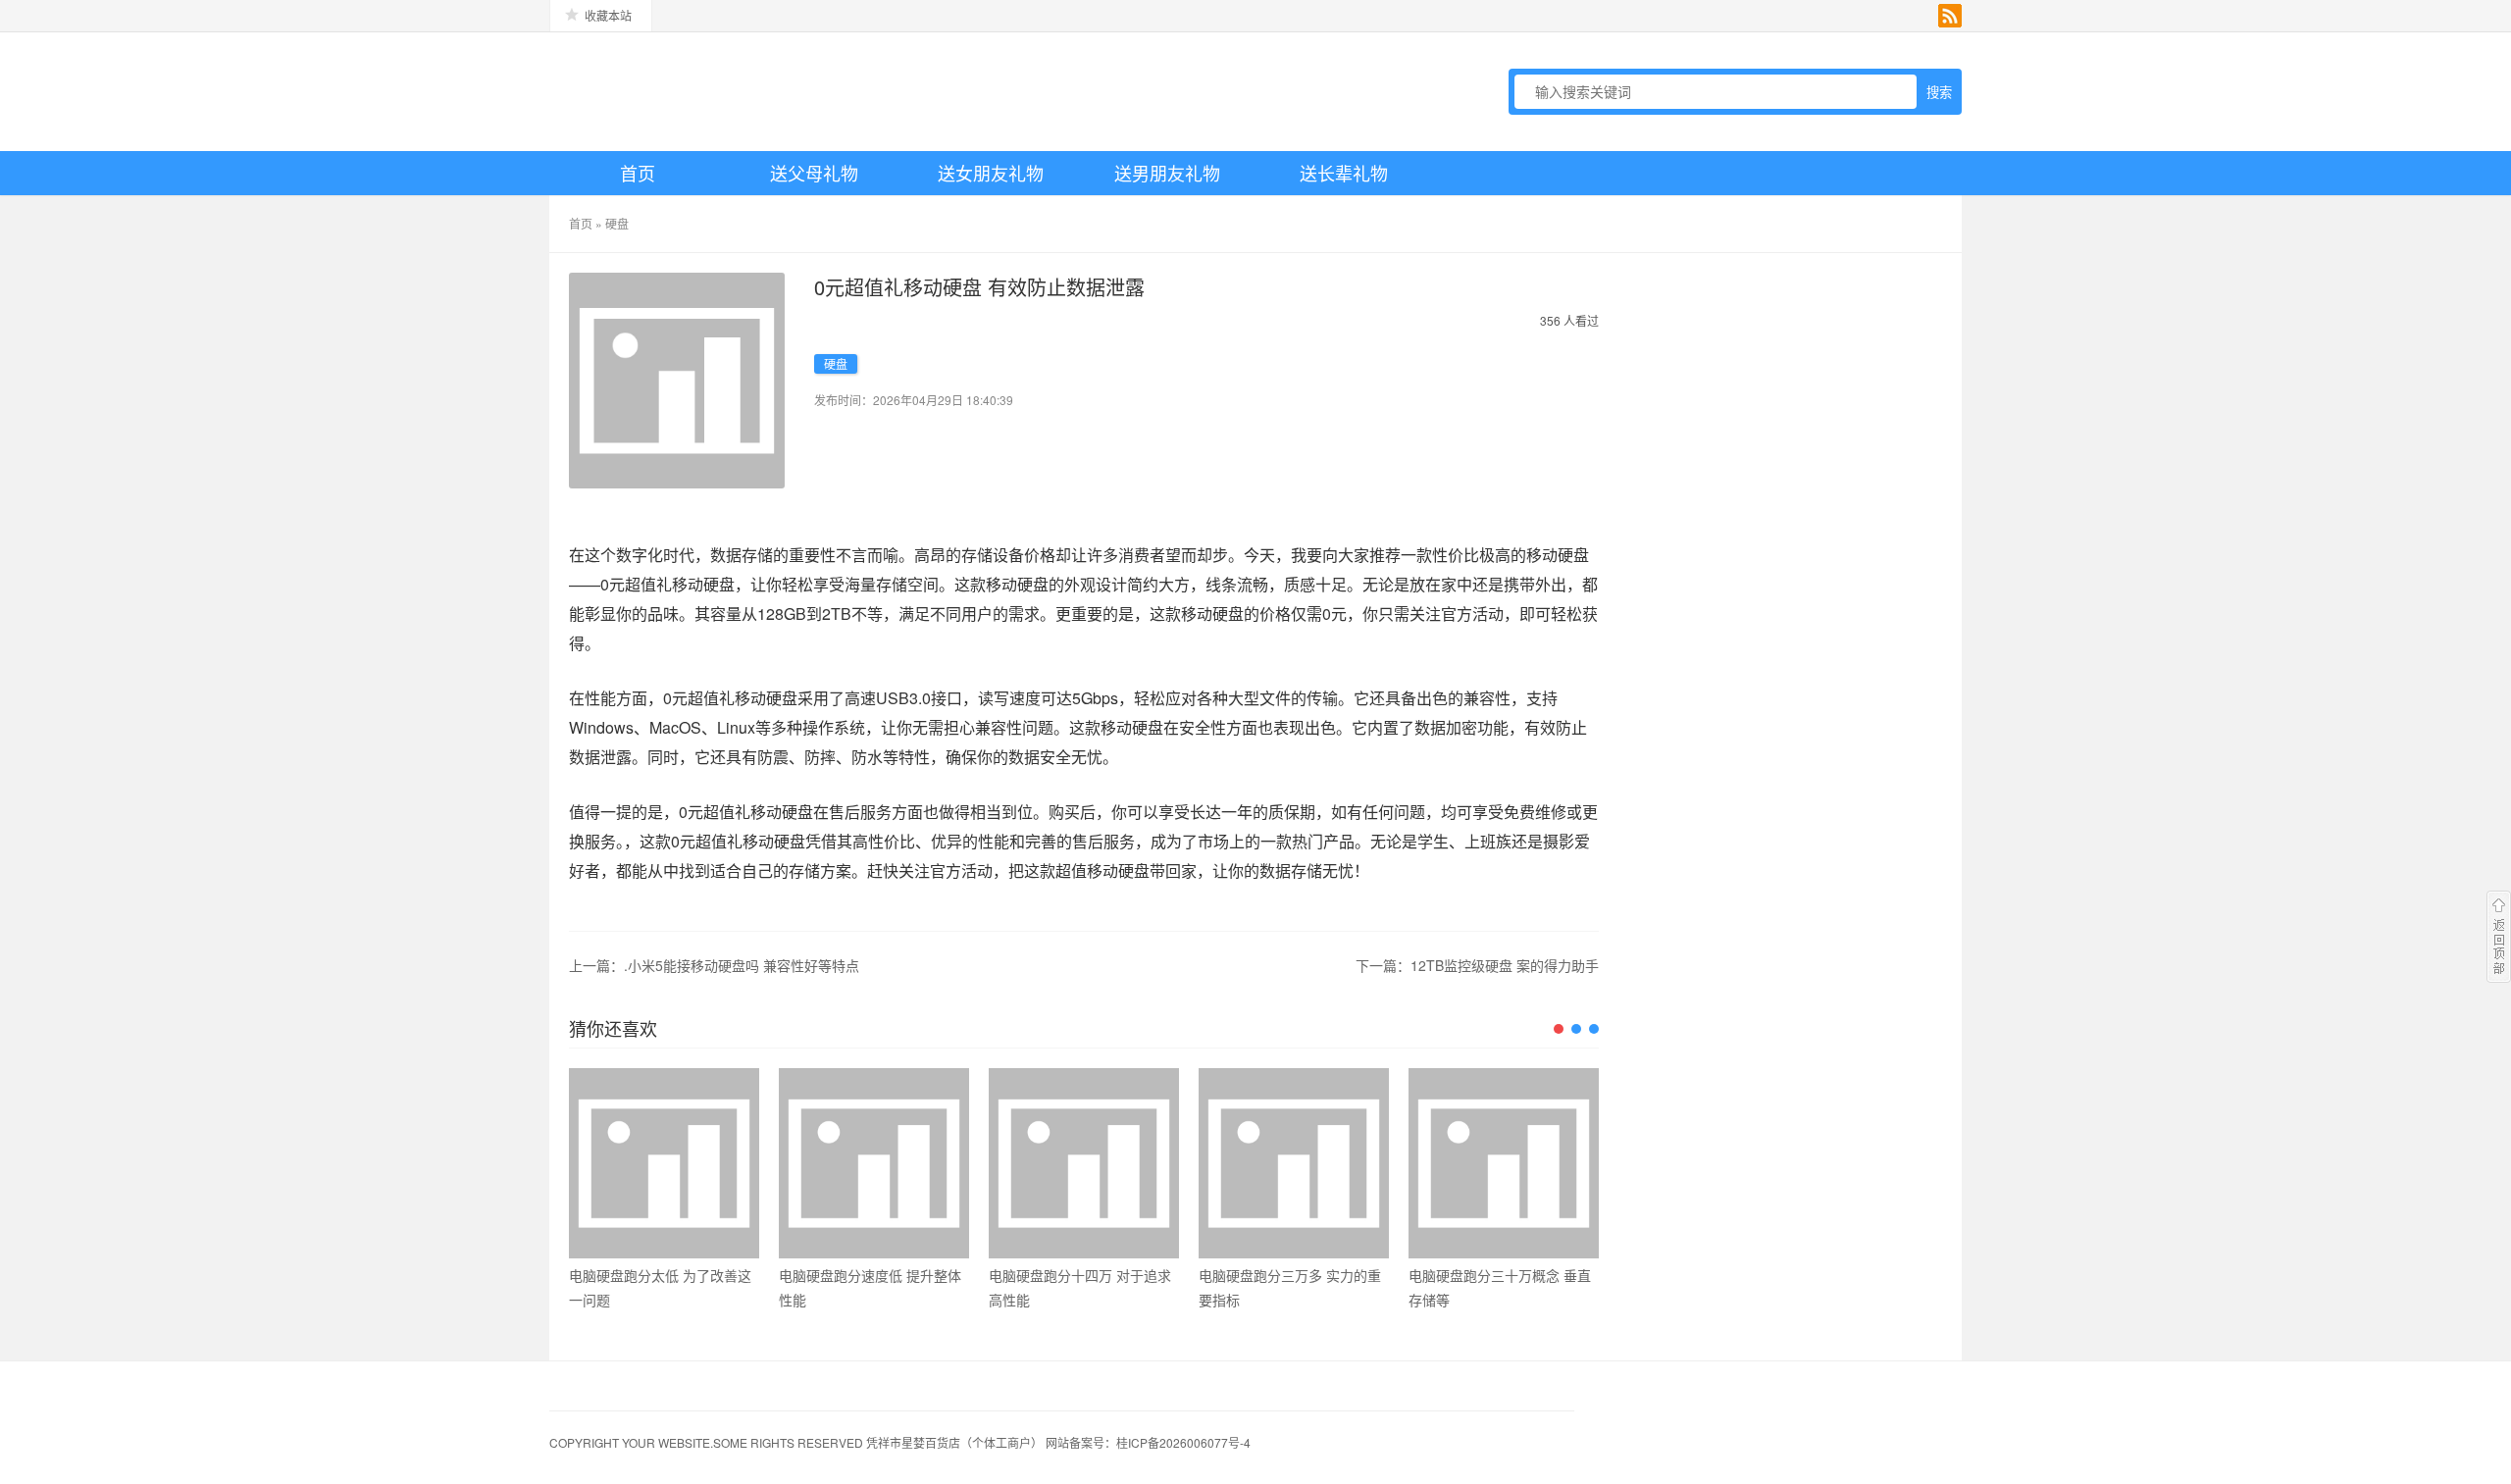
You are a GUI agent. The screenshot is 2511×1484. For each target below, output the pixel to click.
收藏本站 (608, 15)
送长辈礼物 (1344, 173)
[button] (1559, 1029)
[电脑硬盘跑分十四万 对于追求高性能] (1084, 1163)
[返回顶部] (2499, 937)
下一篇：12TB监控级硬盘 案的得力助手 (1477, 965)
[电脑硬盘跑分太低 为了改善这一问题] (664, 1163)
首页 (638, 173)
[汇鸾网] (687, 91)
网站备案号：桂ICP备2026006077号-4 (1148, 1442)
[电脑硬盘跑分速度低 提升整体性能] (874, 1163)
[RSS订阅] (1950, 16)
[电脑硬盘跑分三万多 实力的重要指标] (1294, 1163)
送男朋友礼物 (1167, 173)
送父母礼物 (814, 173)
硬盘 (617, 223)
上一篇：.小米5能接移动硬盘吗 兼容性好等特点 (714, 965)
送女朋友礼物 (991, 173)
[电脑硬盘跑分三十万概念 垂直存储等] (1504, 1163)
